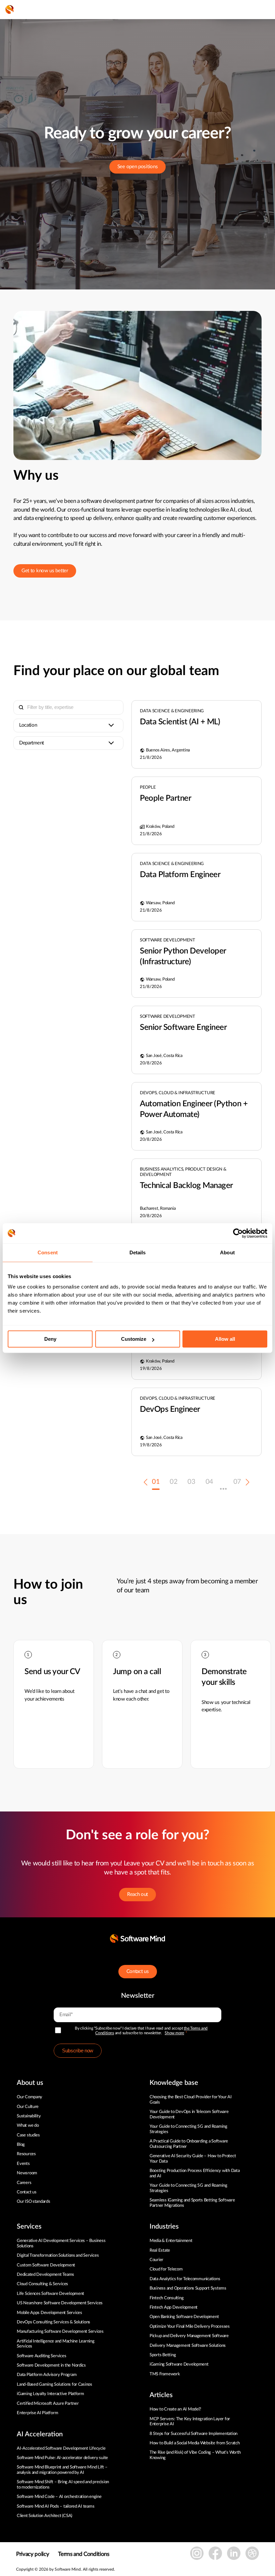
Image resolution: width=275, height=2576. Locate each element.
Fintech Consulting (167, 2298)
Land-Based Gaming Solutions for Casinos (54, 2385)
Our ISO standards (34, 2202)
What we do (28, 2126)
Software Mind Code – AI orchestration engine (59, 2497)
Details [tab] (138, 1252)
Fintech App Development (174, 2307)
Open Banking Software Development (184, 2317)
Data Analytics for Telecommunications (185, 2279)
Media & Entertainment (171, 2241)
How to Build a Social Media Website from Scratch (195, 2443)
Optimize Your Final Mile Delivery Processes (190, 2327)
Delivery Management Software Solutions (188, 2346)
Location (28, 725)
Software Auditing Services (41, 2356)
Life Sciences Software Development (50, 2294)
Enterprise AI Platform (37, 2413)
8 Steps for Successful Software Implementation (194, 2434)
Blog (21, 2145)
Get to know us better (45, 571)
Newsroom (27, 2173)
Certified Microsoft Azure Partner (48, 2404)
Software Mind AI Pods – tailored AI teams (56, 2506)
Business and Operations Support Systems (188, 2288)
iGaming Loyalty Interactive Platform (50, 2394)
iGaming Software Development (179, 2364)
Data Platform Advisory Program (47, 2375)
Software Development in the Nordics (51, 2365)
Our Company (30, 2097)
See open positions (138, 167)
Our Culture (28, 2107)
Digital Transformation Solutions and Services (58, 2256)
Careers (24, 2183)
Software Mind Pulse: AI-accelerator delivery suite (62, 2458)
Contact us (138, 1971)
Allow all (225, 1339)
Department (32, 743)
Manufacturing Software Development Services (60, 2332)
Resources (26, 2154)
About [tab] (227, 1252)
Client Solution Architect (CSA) (44, 2516)
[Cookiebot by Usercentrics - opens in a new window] (238, 1233)
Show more (174, 2033)
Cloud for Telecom (166, 2269)
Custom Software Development (46, 2265)
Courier (156, 2260)
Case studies (28, 2135)
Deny (50, 1339)
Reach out (137, 1894)
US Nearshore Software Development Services (60, 2303)
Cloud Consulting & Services (42, 2284)
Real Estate (160, 2251)
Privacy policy (33, 2554)
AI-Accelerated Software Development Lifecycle (61, 2449)
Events (23, 2164)
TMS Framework (165, 2374)
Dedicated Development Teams (45, 2275)
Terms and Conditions (84, 2554)
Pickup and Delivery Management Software (189, 2336)
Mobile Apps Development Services (49, 2313)
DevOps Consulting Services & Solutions (53, 2322)
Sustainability (29, 2116)
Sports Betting (163, 2355)
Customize (134, 1339)
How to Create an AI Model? (175, 2409)
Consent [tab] (48, 1252)
